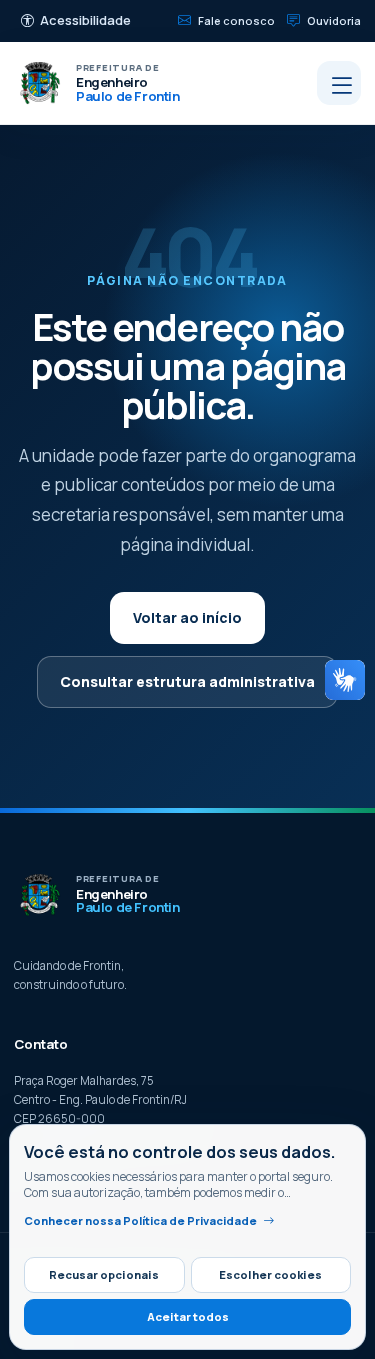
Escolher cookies (270, 1274)
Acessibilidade (85, 20)
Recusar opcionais (104, 1274)
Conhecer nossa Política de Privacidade (140, 1220)
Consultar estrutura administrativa (187, 681)
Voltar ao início (187, 617)
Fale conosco (236, 20)
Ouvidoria (334, 20)
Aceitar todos (188, 1316)
